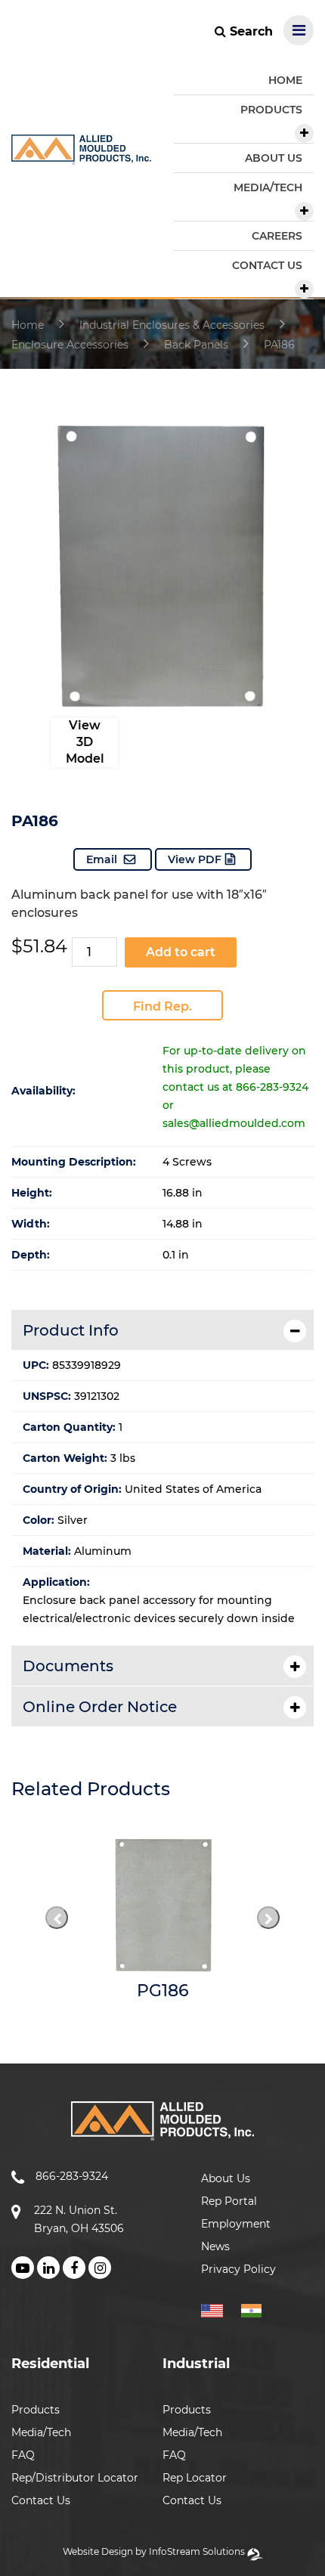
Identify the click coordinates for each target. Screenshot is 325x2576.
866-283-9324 (72, 2176)
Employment (236, 2224)
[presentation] (57, 1918)
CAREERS (277, 236)
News (215, 2246)
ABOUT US (274, 158)
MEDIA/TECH (268, 187)
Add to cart (181, 952)
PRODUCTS (271, 110)
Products (36, 2410)
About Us (226, 2178)
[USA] (220, 2308)
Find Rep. (162, 1006)
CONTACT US (267, 265)
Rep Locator (195, 2478)
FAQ (23, 2455)
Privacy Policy (238, 2269)
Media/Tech (41, 2432)
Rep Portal (229, 2201)
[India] (257, 2308)
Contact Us (41, 2500)
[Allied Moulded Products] (81, 155)
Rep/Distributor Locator (75, 2478)
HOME (285, 80)
